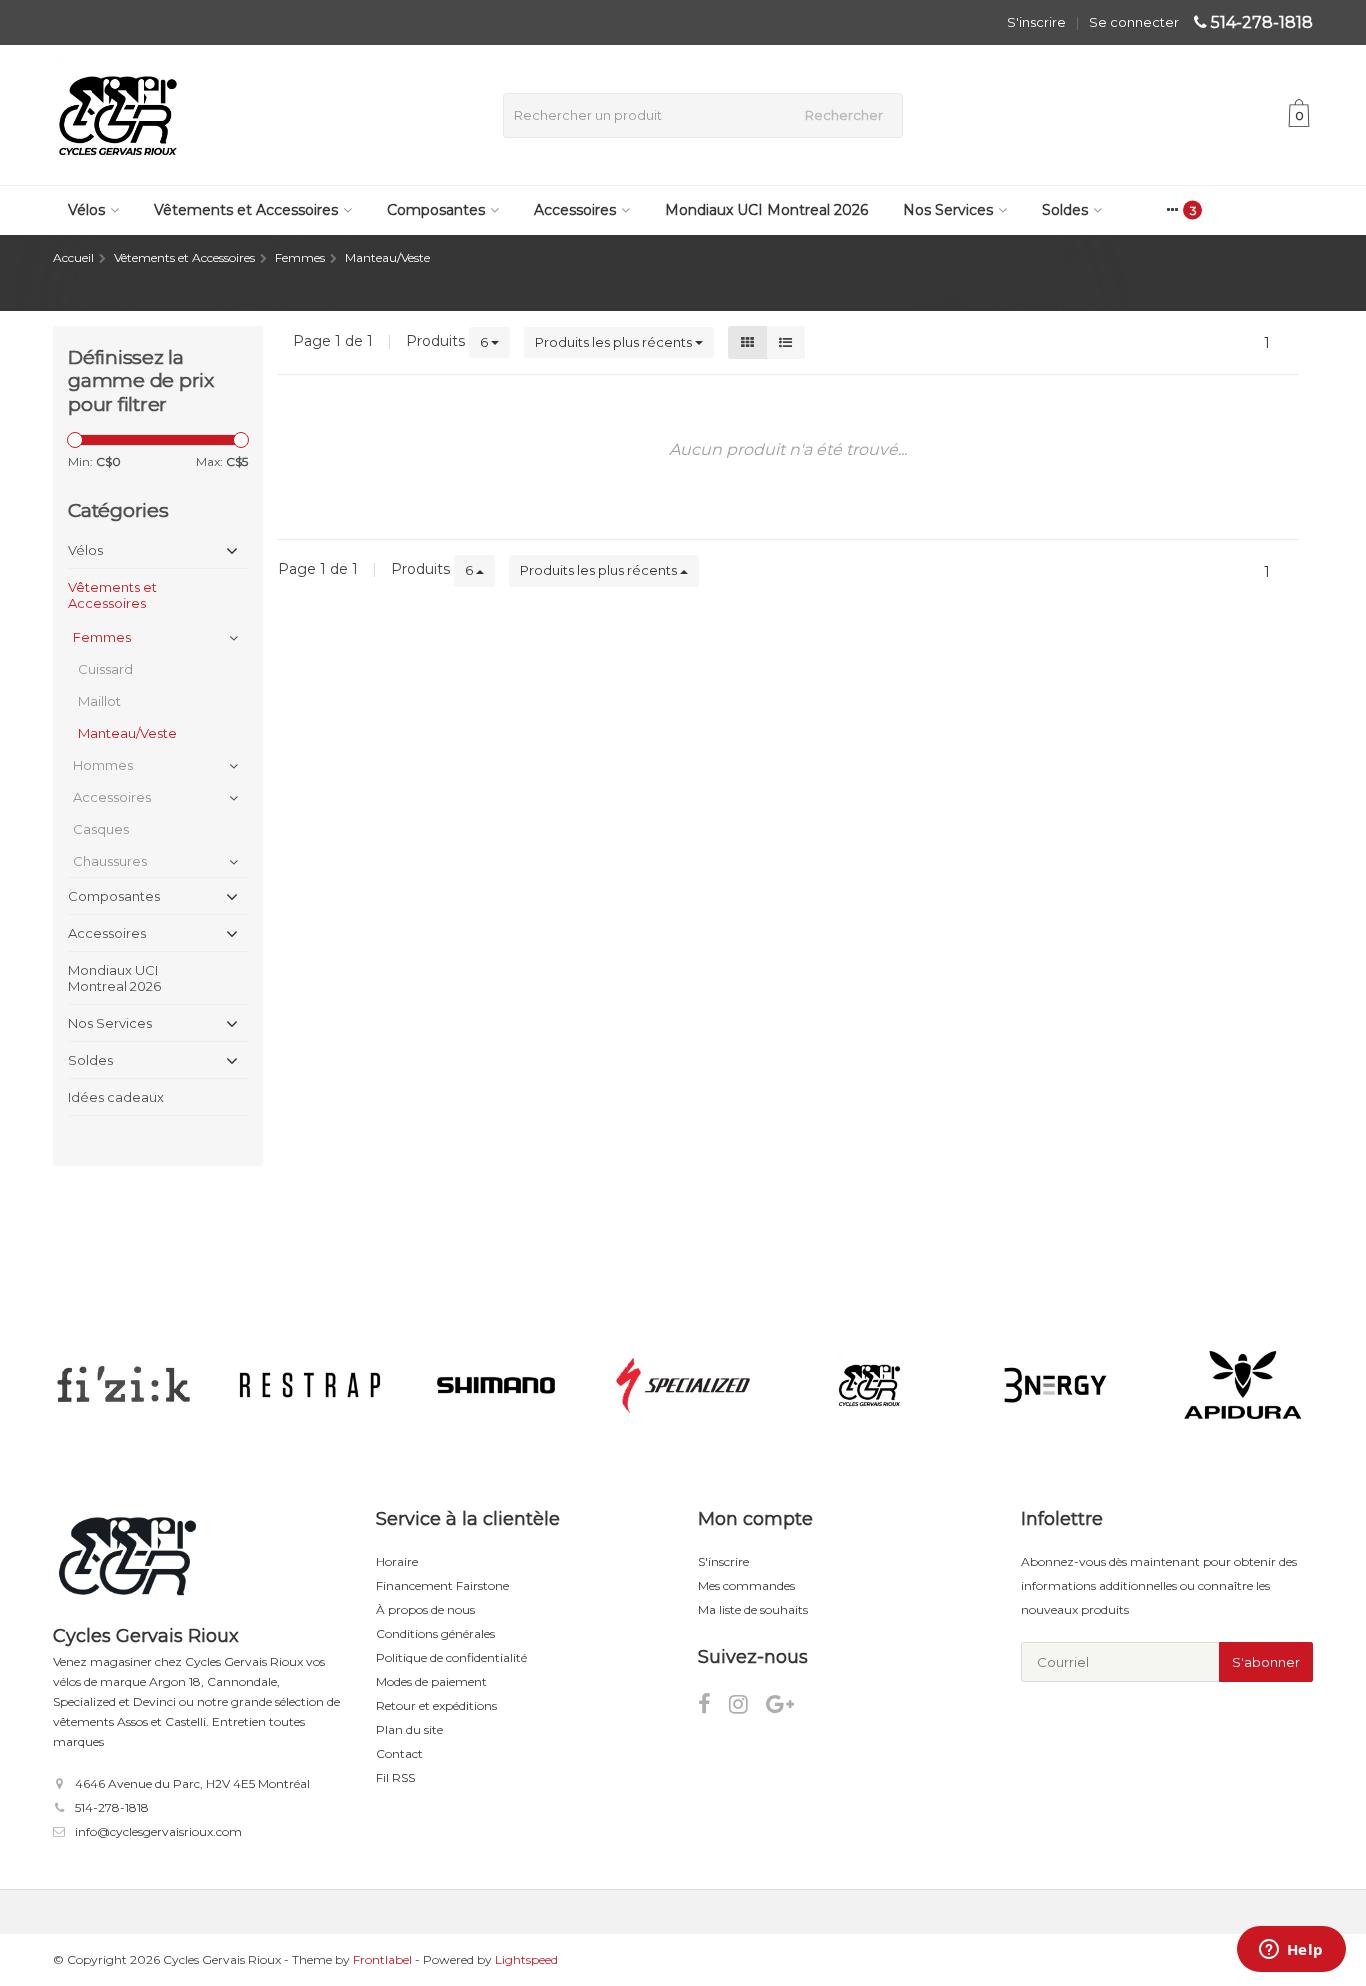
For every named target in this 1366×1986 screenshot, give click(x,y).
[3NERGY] (1055, 1385)
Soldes (1065, 210)
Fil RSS (395, 1777)
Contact (399, 1753)
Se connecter (1134, 22)
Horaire (397, 1561)
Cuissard (105, 669)
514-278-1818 (1262, 22)
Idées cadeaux (116, 1097)
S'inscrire (1036, 22)
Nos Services (948, 210)
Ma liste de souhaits (753, 1609)
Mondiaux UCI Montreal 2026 (766, 210)
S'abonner (1266, 1662)
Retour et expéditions (436, 1705)
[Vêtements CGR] (869, 1385)
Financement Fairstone (442, 1585)
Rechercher (844, 115)
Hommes (103, 765)
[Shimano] (496, 1385)
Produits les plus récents (615, 342)
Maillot (99, 701)
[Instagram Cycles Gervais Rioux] (747, 1707)
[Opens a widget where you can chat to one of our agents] (1291, 1951)
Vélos (86, 210)
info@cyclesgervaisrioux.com (158, 1831)
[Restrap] (309, 1385)
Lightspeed (526, 1959)
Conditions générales (435, 1633)
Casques (101, 829)
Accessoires (575, 210)
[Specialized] (682, 1385)
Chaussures (110, 861)
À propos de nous (425, 1609)
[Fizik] (123, 1385)
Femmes (102, 637)
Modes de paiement (431, 1681)
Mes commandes (746, 1585)
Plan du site (409, 1729)
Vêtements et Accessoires (246, 210)
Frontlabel (382, 1959)
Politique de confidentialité (451, 1657)
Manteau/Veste (127, 733)
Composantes (436, 210)
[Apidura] (1242, 1385)
